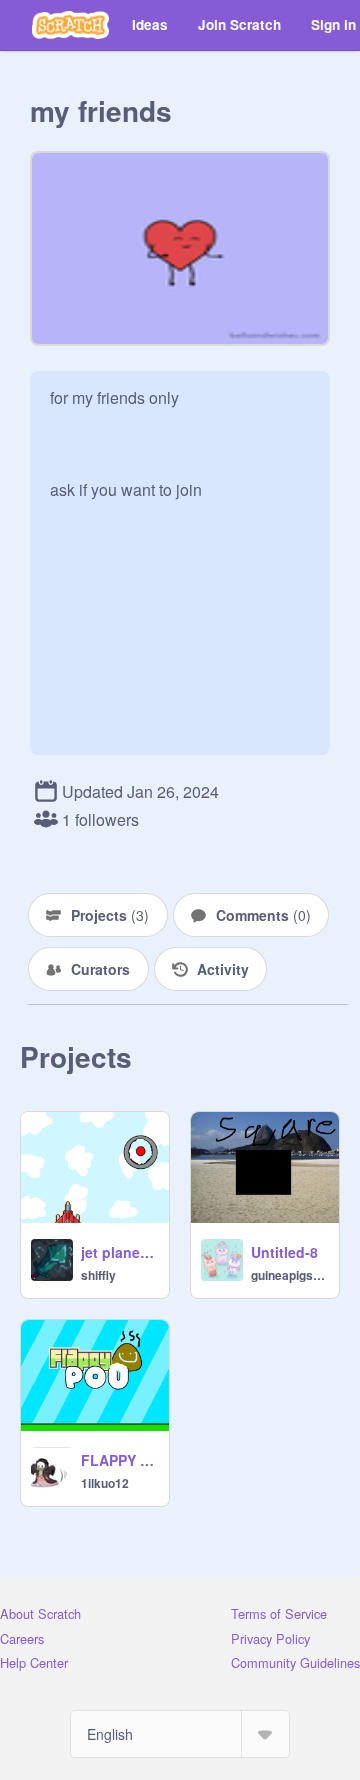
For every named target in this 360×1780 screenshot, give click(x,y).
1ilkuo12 (105, 1483)
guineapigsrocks (289, 1275)
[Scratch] (70, 25)
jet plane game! (119, 1252)
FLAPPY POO (119, 1460)
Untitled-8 (284, 1252)
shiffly (98, 1275)
